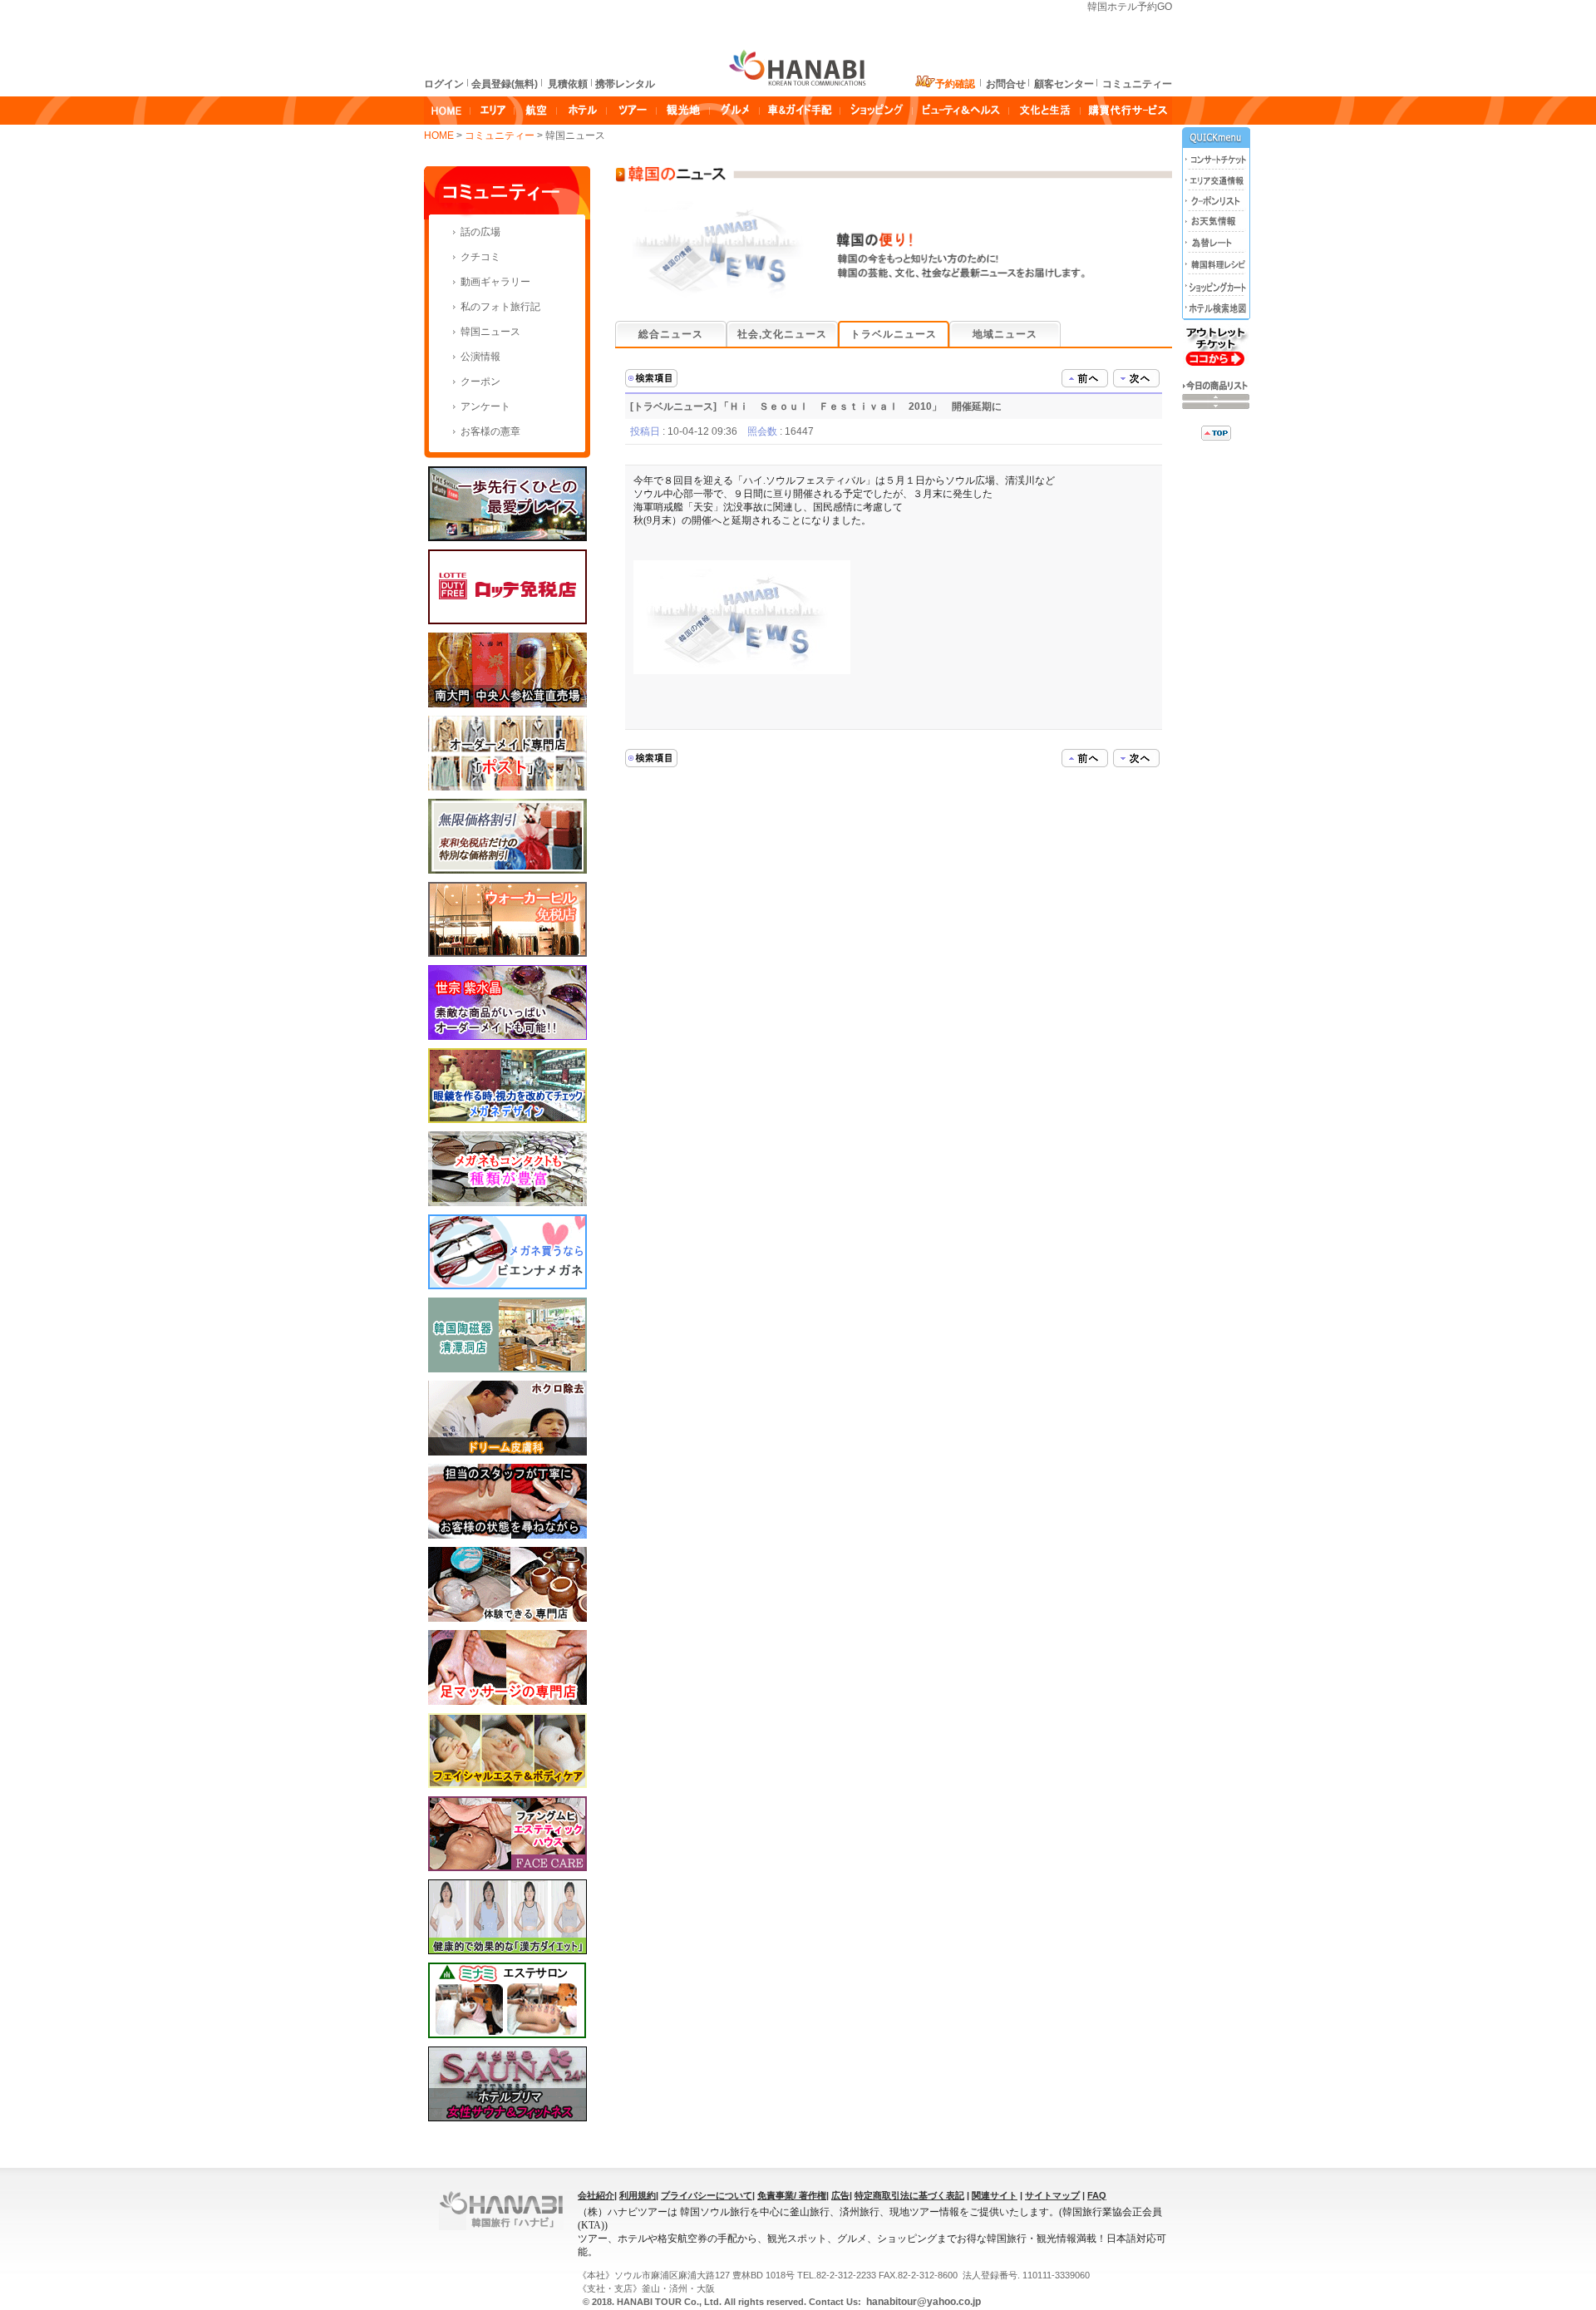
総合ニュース (671, 334)
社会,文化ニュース (782, 334)
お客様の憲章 (490, 431)
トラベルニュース (894, 334)
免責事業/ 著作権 (792, 2195)
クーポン (480, 382)
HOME (439, 135)
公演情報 (480, 357)
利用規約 (638, 2195)
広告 (840, 2195)
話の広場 (480, 232)
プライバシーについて (707, 2195)
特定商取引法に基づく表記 (909, 2195)
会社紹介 (596, 2195)
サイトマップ (1052, 2195)
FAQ (1097, 2195)
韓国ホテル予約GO (1130, 7)
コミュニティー (501, 135)
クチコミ (480, 257)
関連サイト (995, 2195)
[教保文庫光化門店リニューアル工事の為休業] (1136, 377)
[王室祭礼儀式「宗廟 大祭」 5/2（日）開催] (1085, 377)
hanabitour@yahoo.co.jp (922, 2302)
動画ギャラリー (495, 282)
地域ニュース (1005, 334)
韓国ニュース (490, 332)
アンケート (485, 406)
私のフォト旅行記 (500, 307)
